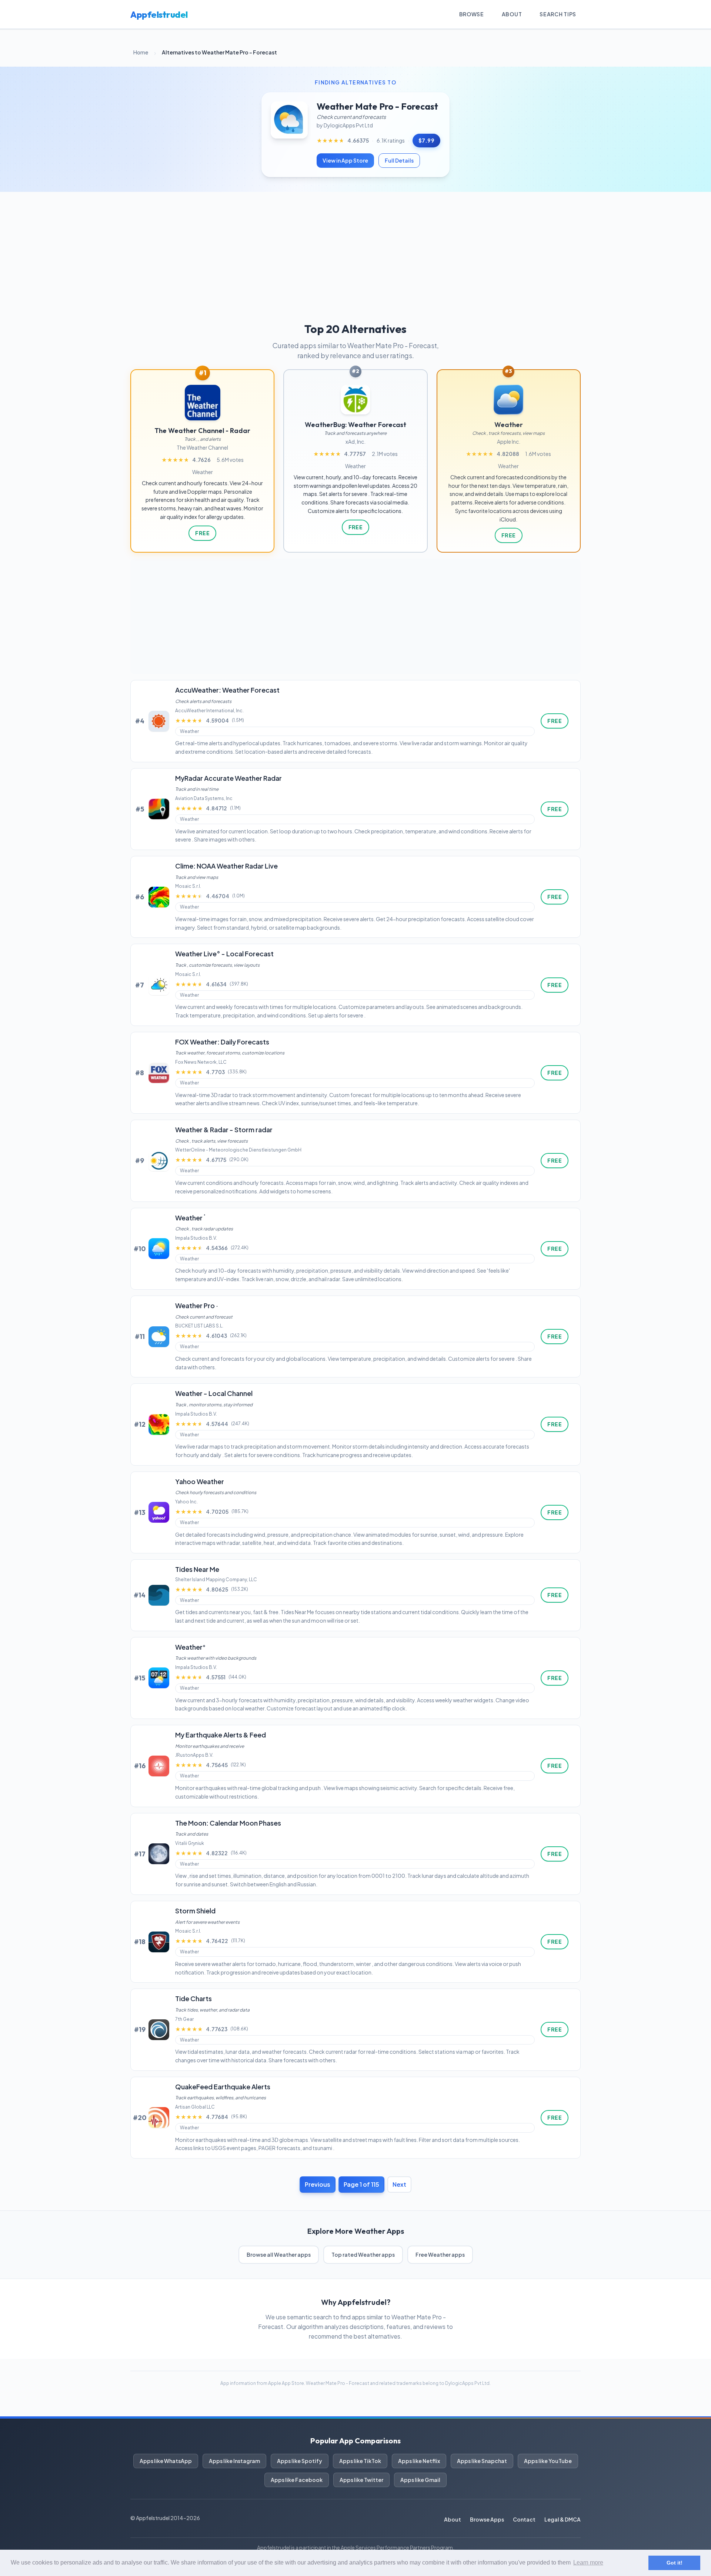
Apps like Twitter (361, 2480)
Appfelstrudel (159, 14)
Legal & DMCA (563, 2519)
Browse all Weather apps (279, 2255)
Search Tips (558, 14)
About (512, 14)
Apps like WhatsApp (166, 2461)
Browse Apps (487, 2519)
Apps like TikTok (360, 2461)
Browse (472, 14)
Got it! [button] (675, 2563)
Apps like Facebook (297, 2480)
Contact (524, 2519)
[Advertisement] (355, 247)
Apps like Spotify (300, 2461)
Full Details (399, 160)
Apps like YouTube (548, 2461)
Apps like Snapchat (482, 2461)
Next (399, 2184)
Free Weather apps (440, 2255)
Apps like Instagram (234, 2461)
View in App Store (345, 160)
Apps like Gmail (420, 2480)
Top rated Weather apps (363, 2255)
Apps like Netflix (419, 2461)
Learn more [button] (588, 2562)
